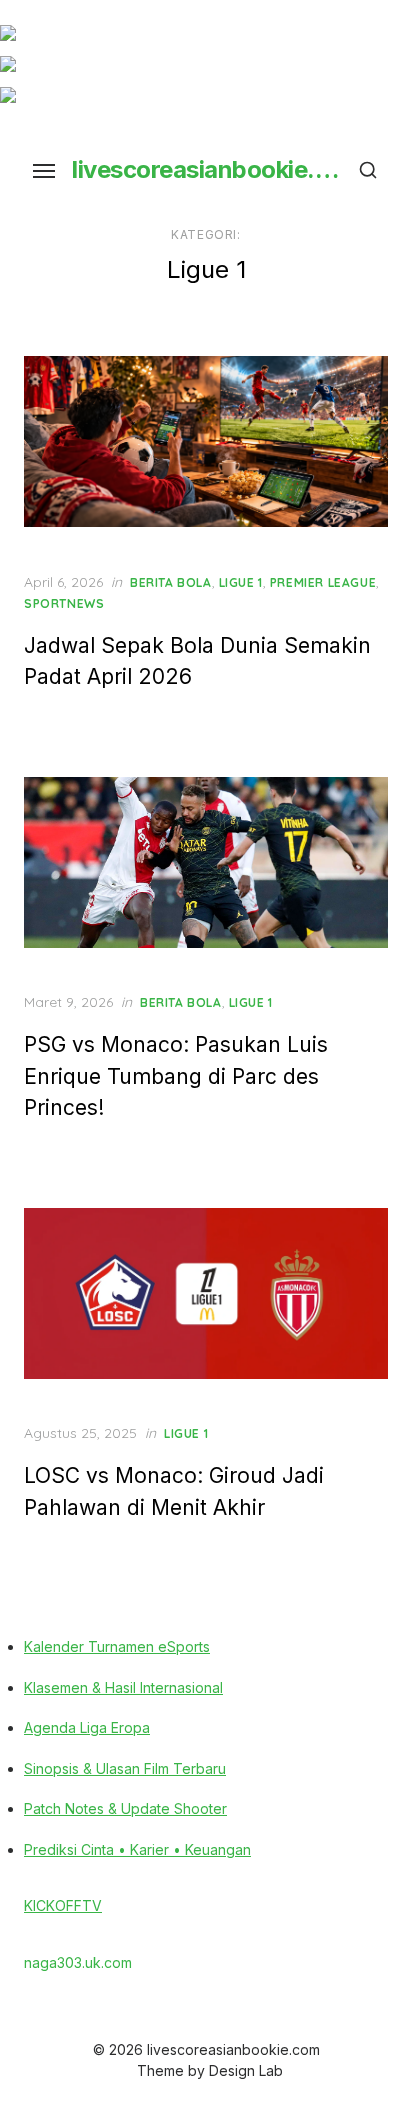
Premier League (323, 582)
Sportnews (64, 603)
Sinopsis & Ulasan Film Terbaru (125, 1768)
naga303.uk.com (78, 1962)
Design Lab (246, 2070)
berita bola (171, 582)
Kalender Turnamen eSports (117, 1646)
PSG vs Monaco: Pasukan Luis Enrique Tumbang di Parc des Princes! (176, 1076)
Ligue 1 (241, 582)
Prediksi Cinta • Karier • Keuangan (137, 1849)
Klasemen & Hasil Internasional (123, 1687)
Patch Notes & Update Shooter (125, 1808)
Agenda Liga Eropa (87, 1727)
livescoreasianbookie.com (206, 169)
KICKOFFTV (63, 1905)
